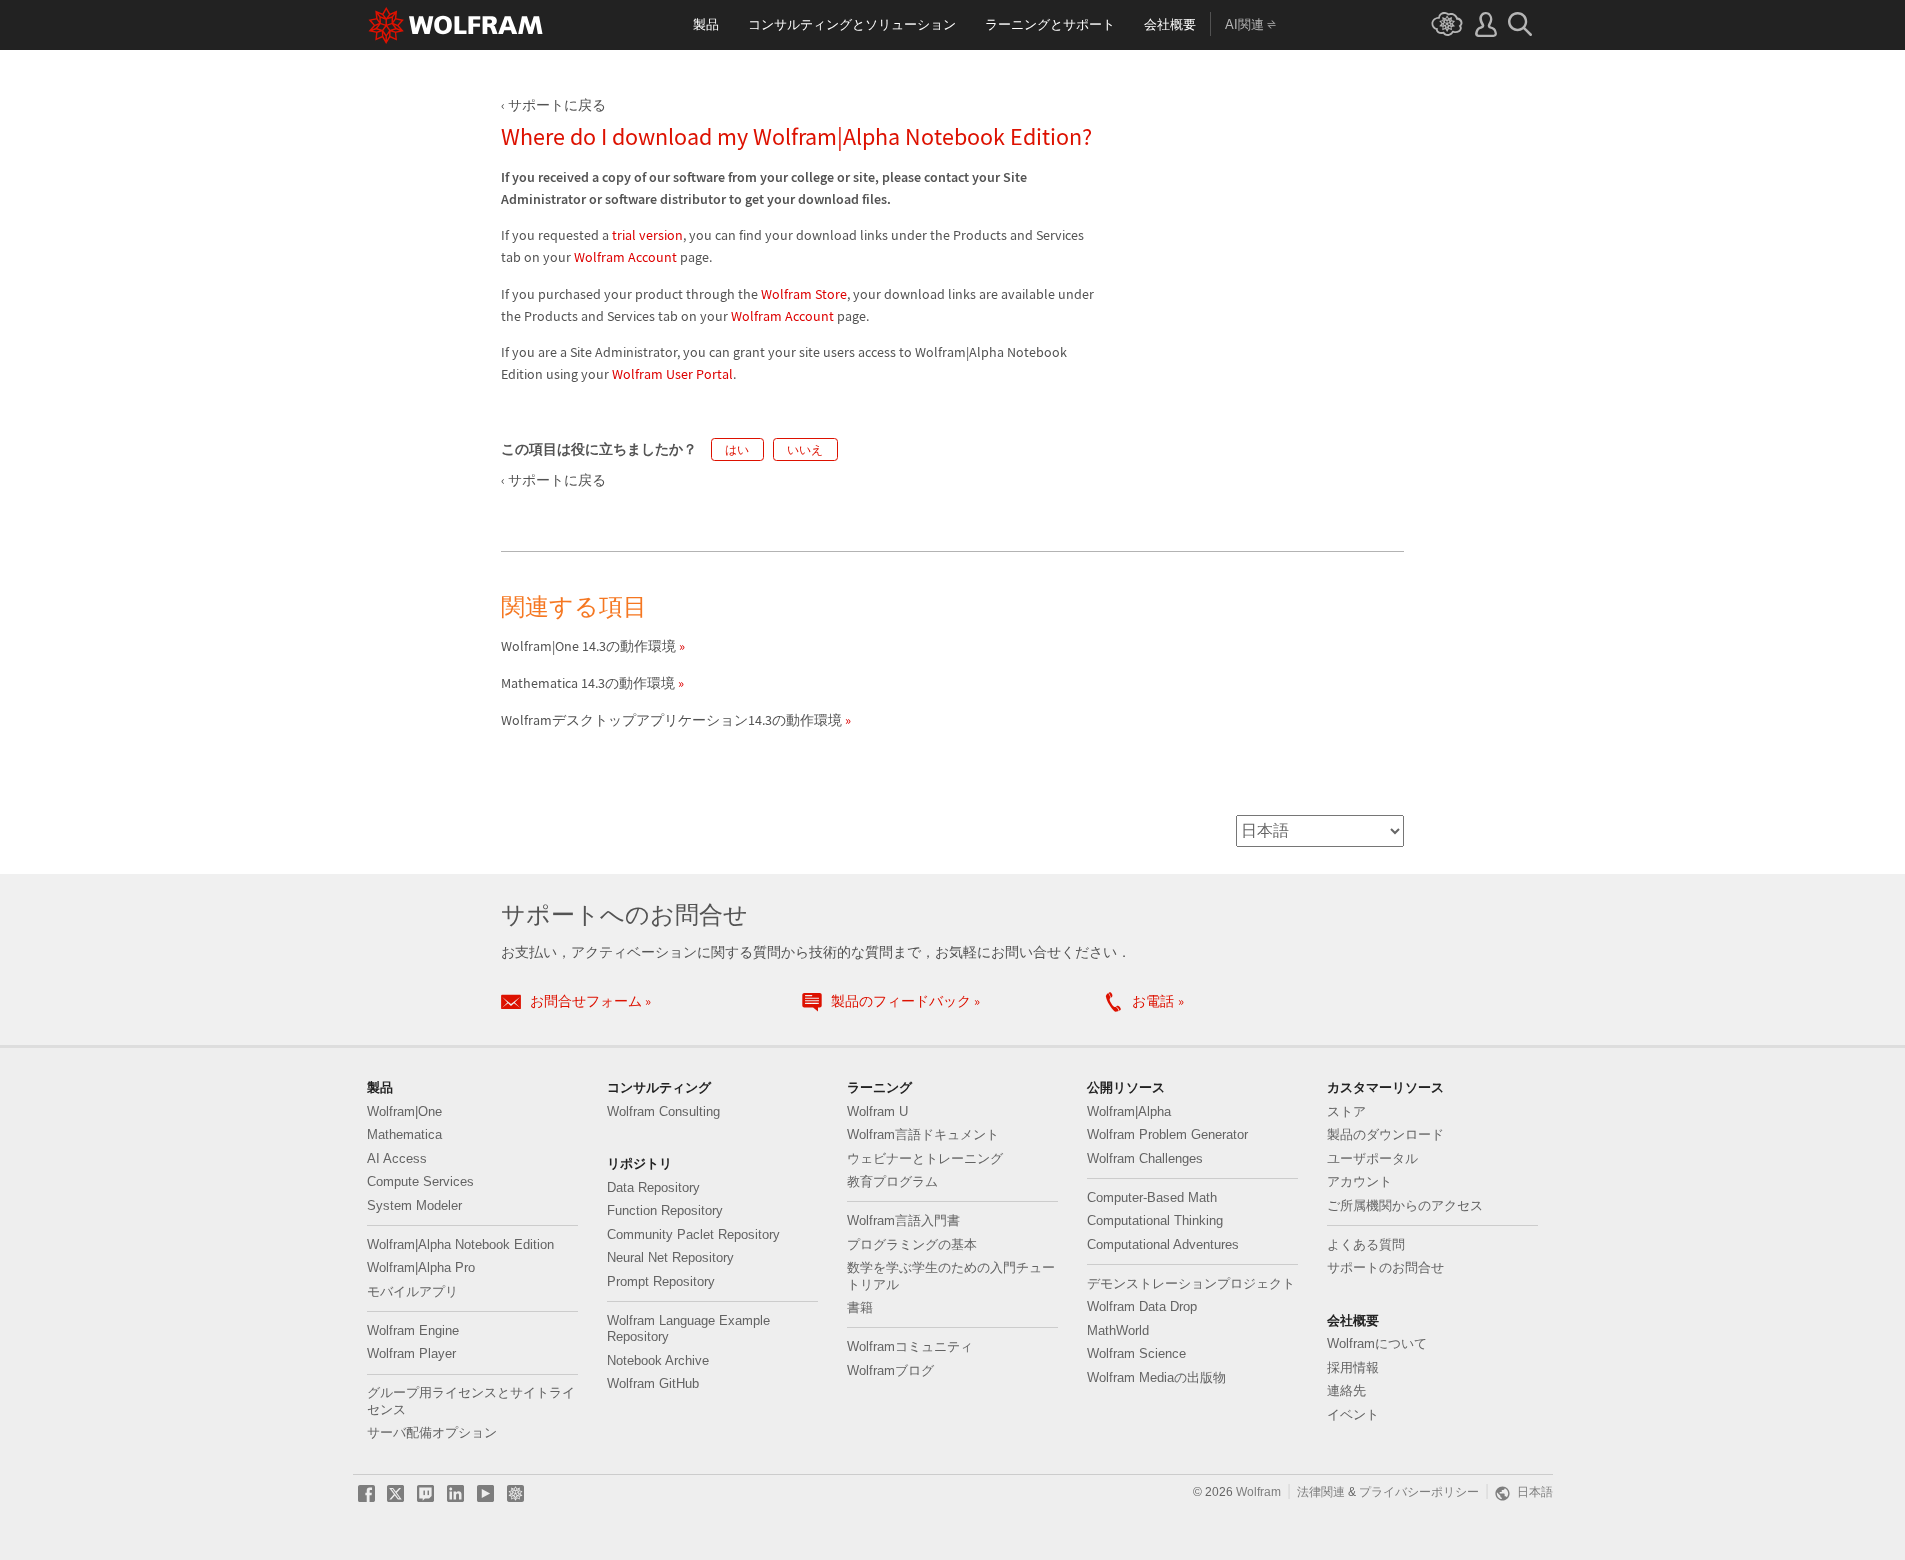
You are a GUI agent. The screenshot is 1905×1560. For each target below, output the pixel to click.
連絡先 (1346, 1391)
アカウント (1359, 1182)
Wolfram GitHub (653, 1384)
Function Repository (665, 1211)
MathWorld (1118, 1331)
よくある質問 (1366, 1245)
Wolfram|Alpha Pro (421, 1268)
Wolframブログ (890, 1371)
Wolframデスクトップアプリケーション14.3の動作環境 (671, 720)
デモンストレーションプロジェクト (1191, 1284)
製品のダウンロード (1385, 1135)
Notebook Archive (658, 1361)
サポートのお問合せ (1385, 1268)
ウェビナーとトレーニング (925, 1159)
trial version (647, 235)
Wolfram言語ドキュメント (923, 1135)
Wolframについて (1377, 1344)
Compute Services (420, 1182)
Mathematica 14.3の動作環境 (588, 683)
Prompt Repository (661, 1282)
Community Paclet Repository (693, 1235)
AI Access (397, 1159)
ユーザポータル (1372, 1159)
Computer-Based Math (1152, 1198)
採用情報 (1353, 1368)
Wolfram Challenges (1145, 1159)
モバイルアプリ (412, 1292)
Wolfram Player (411, 1354)
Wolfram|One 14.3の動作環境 (588, 646)
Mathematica (404, 1135)
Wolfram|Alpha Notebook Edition (460, 1245)
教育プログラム (892, 1182)
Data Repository (653, 1188)
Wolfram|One (404, 1112)
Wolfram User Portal (672, 374)
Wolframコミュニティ (910, 1347)
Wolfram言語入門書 (903, 1221)
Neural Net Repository (670, 1258)
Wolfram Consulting (663, 1112)
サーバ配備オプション (432, 1433)
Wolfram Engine (413, 1331)
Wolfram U (877, 1112)
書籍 (860, 1308)
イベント (1353, 1415)
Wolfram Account (625, 257)
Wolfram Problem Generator (1167, 1135)
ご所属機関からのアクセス (1405, 1206)
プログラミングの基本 (912, 1245)
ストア (1346, 1112)
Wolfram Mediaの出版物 (1156, 1378)
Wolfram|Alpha (1129, 1112)
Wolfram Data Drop (1142, 1307)
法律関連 (1321, 1492)
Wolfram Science (1136, 1354)
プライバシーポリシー (1419, 1492)
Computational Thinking (1155, 1221)
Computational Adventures (1163, 1245)
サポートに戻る (557, 105)
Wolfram (1258, 1492)
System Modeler (414, 1206)
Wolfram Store (804, 294)
